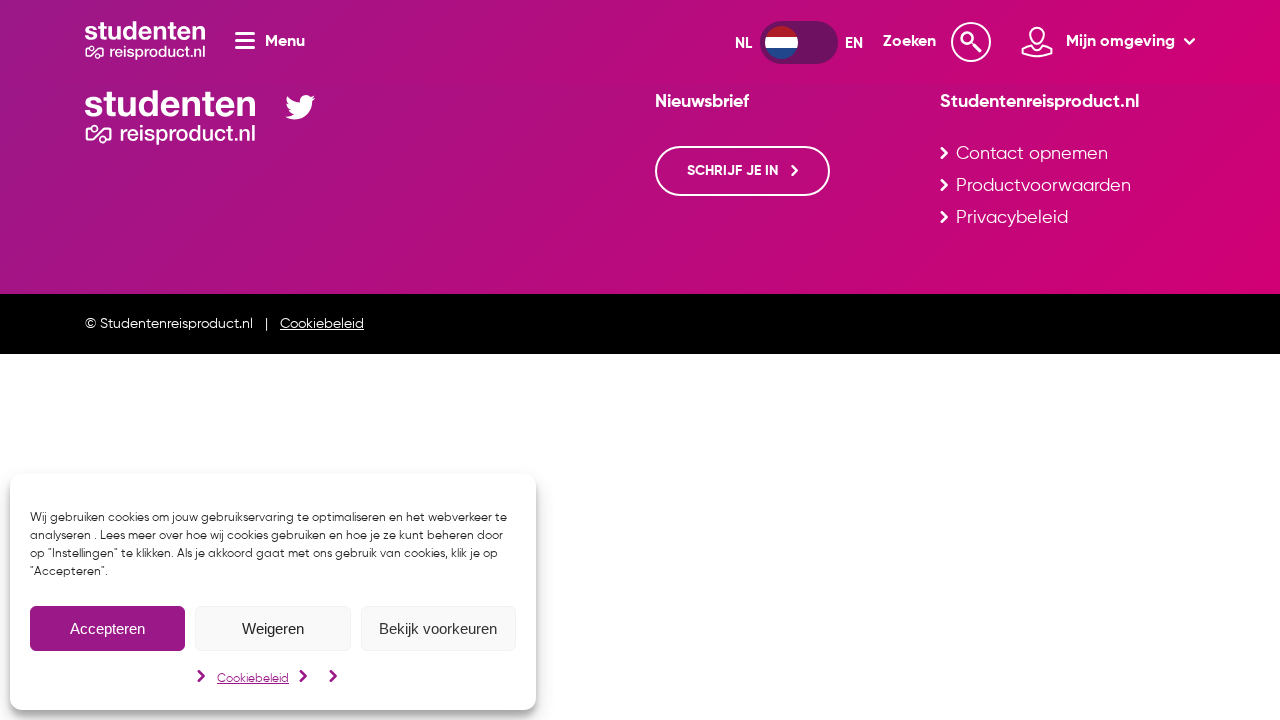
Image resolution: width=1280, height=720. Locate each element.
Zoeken (909, 42)
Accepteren (107, 628)
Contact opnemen (1032, 154)
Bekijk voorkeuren (438, 628)
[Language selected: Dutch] (799, 42)
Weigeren (273, 628)
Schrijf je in (734, 171)
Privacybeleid (1012, 218)
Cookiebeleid (253, 679)
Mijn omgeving (1122, 42)
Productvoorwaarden (1043, 186)
